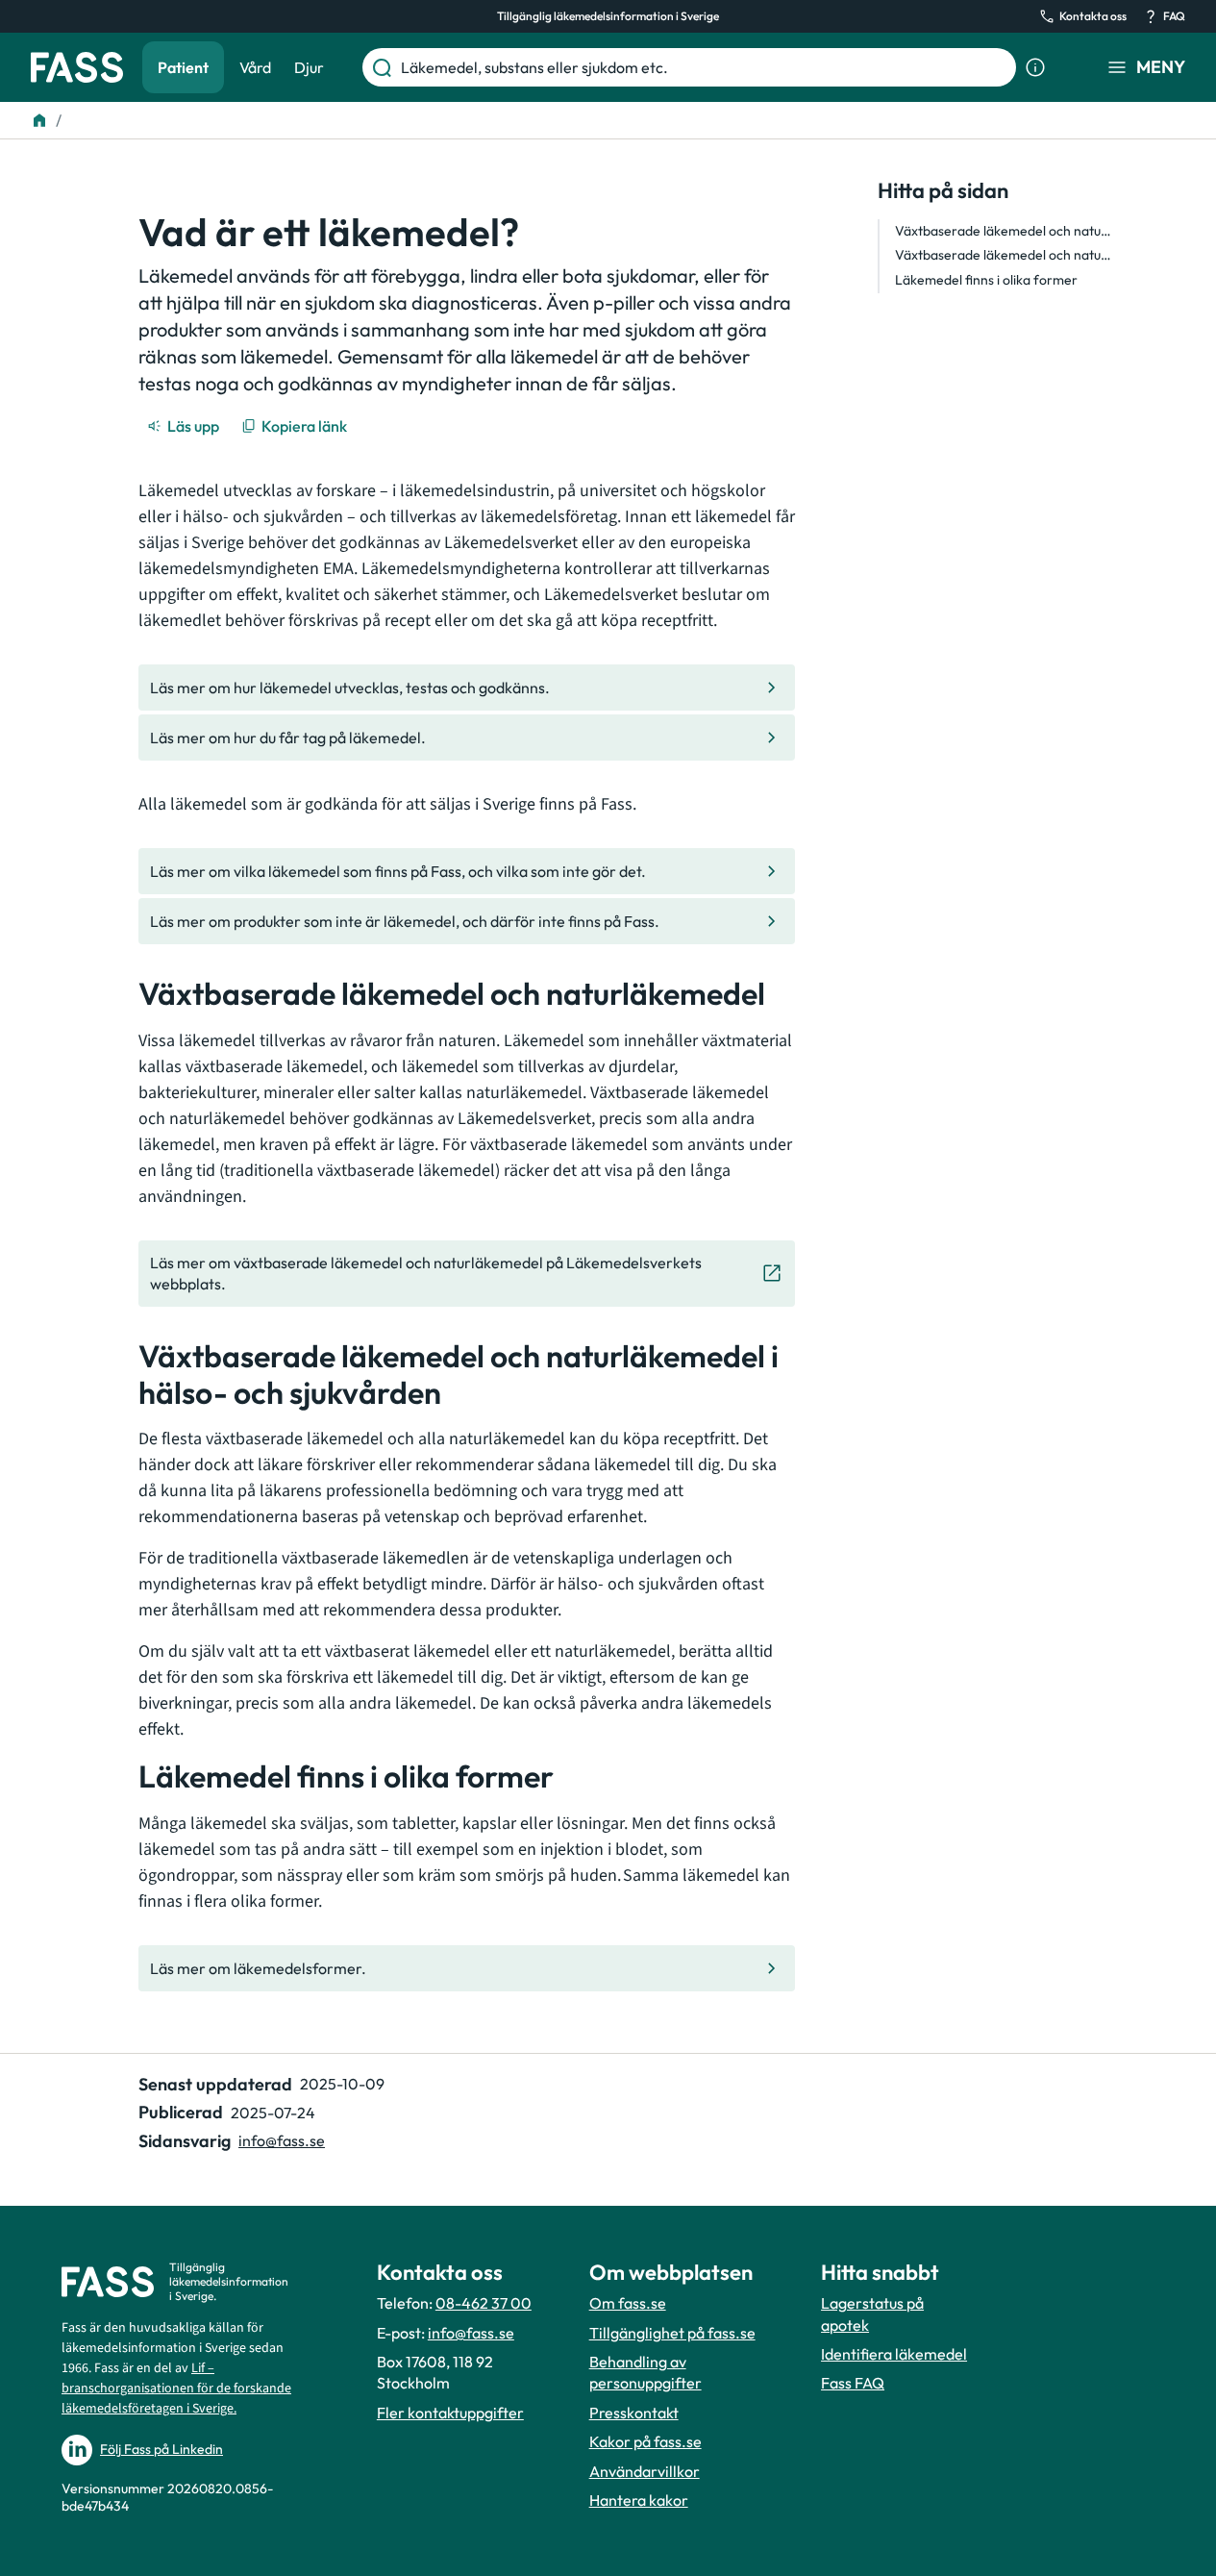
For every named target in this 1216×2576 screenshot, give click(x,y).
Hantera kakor (639, 2500)
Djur (309, 67)
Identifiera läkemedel (894, 2354)
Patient (183, 67)
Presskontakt (634, 2413)
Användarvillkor (645, 2471)
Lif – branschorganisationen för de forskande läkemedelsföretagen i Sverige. (176, 2388)
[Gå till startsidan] (77, 67)
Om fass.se (628, 2303)
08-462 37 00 (484, 2303)
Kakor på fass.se (645, 2441)
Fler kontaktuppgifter (450, 2413)
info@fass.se (282, 2140)
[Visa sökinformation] (1035, 67)
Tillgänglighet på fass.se (672, 2333)
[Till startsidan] (39, 120)
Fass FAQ (853, 2383)
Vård (255, 67)
